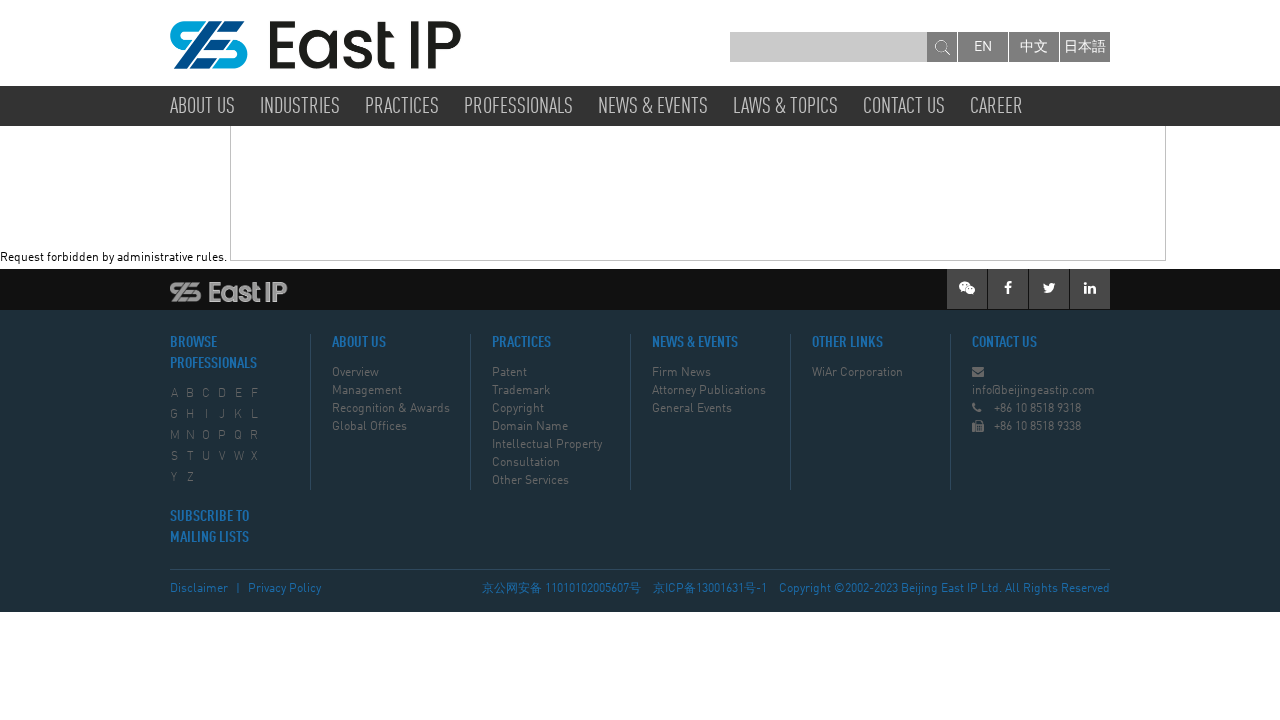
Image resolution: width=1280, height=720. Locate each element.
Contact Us (904, 107)
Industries (300, 107)
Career (996, 107)
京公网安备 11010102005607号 (561, 589)
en (983, 47)
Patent (509, 373)
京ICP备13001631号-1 (710, 589)
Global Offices (369, 427)
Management (367, 391)
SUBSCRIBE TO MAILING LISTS (209, 527)
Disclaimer (199, 589)
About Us (202, 107)
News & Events (653, 107)
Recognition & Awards (391, 409)
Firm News (681, 373)
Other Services (530, 481)
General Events (692, 409)
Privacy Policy (284, 589)
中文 (1034, 47)
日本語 (1085, 47)
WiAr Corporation (857, 373)
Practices (402, 107)
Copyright (518, 409)
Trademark (521, 391)
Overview (355, 373)
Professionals (518, 107)
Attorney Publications (709, 391)
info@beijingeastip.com (1033, 391)
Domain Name (530, 427)
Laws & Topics (785, 107)
